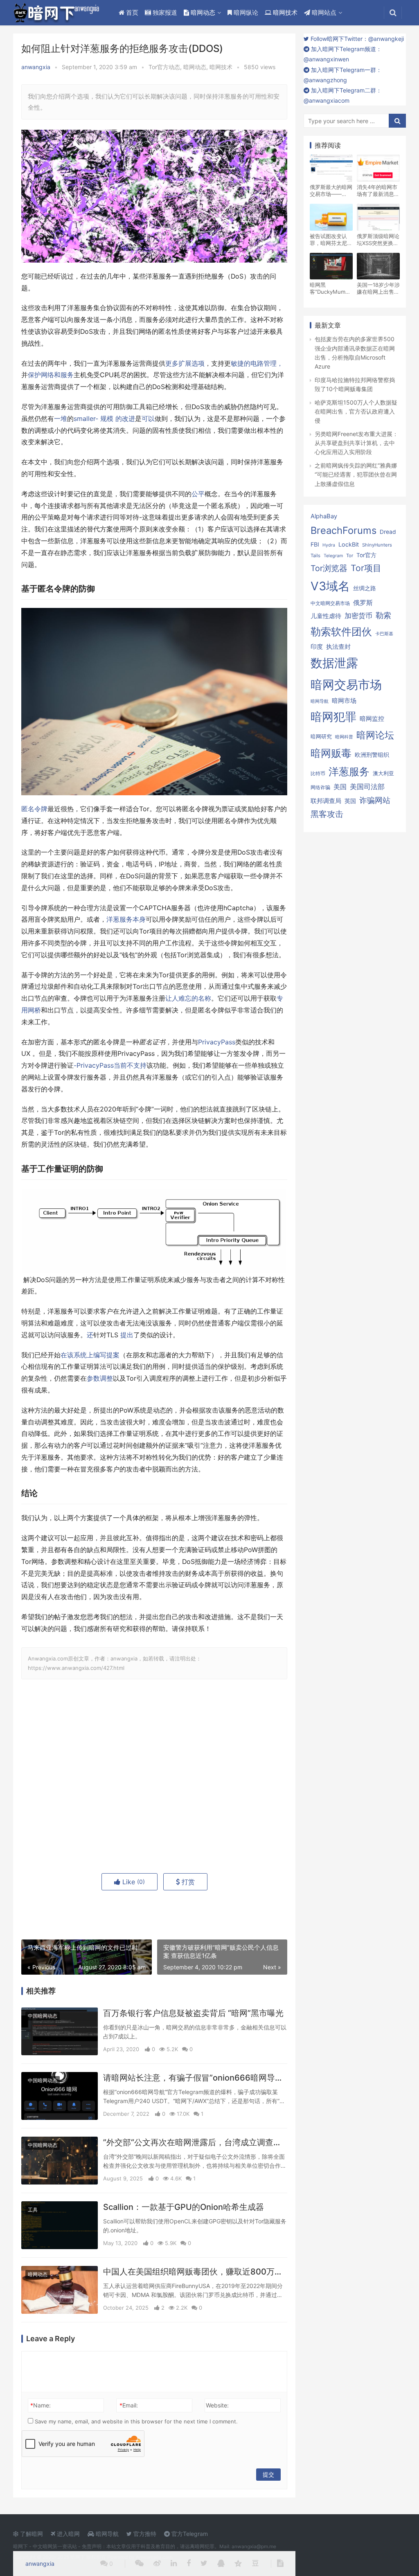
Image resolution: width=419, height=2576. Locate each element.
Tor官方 (366, 555)
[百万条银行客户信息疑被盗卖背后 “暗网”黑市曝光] (60, 2031)
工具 (33, 2210)
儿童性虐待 (326, 616)
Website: (217, 2405)
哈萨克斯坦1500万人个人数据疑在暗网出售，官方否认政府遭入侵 (356, 412)
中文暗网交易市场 (330, 603)
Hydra (329, 545)
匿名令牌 (34, 809)
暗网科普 (344, 737)
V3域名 (330, 586)
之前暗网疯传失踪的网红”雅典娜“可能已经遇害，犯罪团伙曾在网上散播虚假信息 (356, 475)
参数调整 (100, 1378)
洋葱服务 (349, 772)
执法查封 (338, 647)
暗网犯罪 (333, 717)
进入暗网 (68, 2534)
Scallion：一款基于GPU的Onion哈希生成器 (184, 2207)
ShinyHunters (377, 545)
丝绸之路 (365, 588)
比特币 (318, 774)
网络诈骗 (320, 787)
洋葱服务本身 (126, 919)
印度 (317, 647)
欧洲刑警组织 (372, 755)
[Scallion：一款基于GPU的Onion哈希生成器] (60, 2225)
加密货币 (358, 616)
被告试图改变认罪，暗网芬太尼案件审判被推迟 (331, 240)
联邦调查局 (326, 801)
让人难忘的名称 (188, 998)
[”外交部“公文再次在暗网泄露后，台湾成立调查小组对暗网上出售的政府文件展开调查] (60, 2161)
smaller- (87, 419)
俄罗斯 (363, 603)
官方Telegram (189, 2534)
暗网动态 (202, 12)
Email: (129, 2405)
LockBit (349, 544)
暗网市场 (344, 701)
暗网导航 (320, 701)
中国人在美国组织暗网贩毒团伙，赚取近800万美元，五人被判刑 (195, 2272)
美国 (340, 787)
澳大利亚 (383, 773)
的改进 (125, 419)
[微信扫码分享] (139, 2564)
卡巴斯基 (384, 634)
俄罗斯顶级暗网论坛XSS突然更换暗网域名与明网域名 (378, 240)
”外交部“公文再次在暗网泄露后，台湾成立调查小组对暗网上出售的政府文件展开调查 (195, 2142)
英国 (350, 801)
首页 (131, 12)
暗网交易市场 (346, 685)
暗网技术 (284, 12)
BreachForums (344, 530)
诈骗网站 (375, 800)
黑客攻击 (327, 814)
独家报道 (164, 12)
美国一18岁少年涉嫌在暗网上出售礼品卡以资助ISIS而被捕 (378, 288)
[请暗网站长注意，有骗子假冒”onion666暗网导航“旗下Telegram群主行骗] (60, 2096)
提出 (127, 1335)
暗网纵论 (245, 12)
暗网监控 (372, 719)
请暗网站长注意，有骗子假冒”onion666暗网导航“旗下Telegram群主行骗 (195, 2078)
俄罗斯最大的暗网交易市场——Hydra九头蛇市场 (331, 191)
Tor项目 (366, 568)
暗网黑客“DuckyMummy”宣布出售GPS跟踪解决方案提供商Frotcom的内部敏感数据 (331, 288)
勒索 (383, 615)
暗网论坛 (375, 735)
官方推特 (144, 2534)
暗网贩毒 (331, 753)
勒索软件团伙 (341, 632)
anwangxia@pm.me (254, 2546)
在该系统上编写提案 (90, 1355)
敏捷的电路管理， (257, 363)
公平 (198, 494)
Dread (388, 532)
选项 (198, 363)
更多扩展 (178, 363)
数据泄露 (334, 663)
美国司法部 (367, 787)
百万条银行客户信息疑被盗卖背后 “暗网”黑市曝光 (193, 2013)
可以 (148, 419)
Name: (41, 2405)
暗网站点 (323, 12)
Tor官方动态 (164, 67)
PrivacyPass (217, 1042)
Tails (315, 556)
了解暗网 (31, 2534)
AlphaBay (324, 516)
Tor (350, 556)
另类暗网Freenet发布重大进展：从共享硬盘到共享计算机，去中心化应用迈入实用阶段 (356, 443)
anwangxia (36, 67)
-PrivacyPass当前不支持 (110, 1065)
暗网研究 (321, 736)
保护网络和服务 (51, 375)
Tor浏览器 (329, 568)
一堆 (61, 419)
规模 (107, 419)
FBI (315, 544)
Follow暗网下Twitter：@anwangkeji (356, 39)
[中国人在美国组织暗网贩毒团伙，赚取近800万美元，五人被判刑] (60, 2290)
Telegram (333, 556)
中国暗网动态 (43, 2016)
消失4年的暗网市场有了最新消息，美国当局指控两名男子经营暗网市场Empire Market (378, 191)
